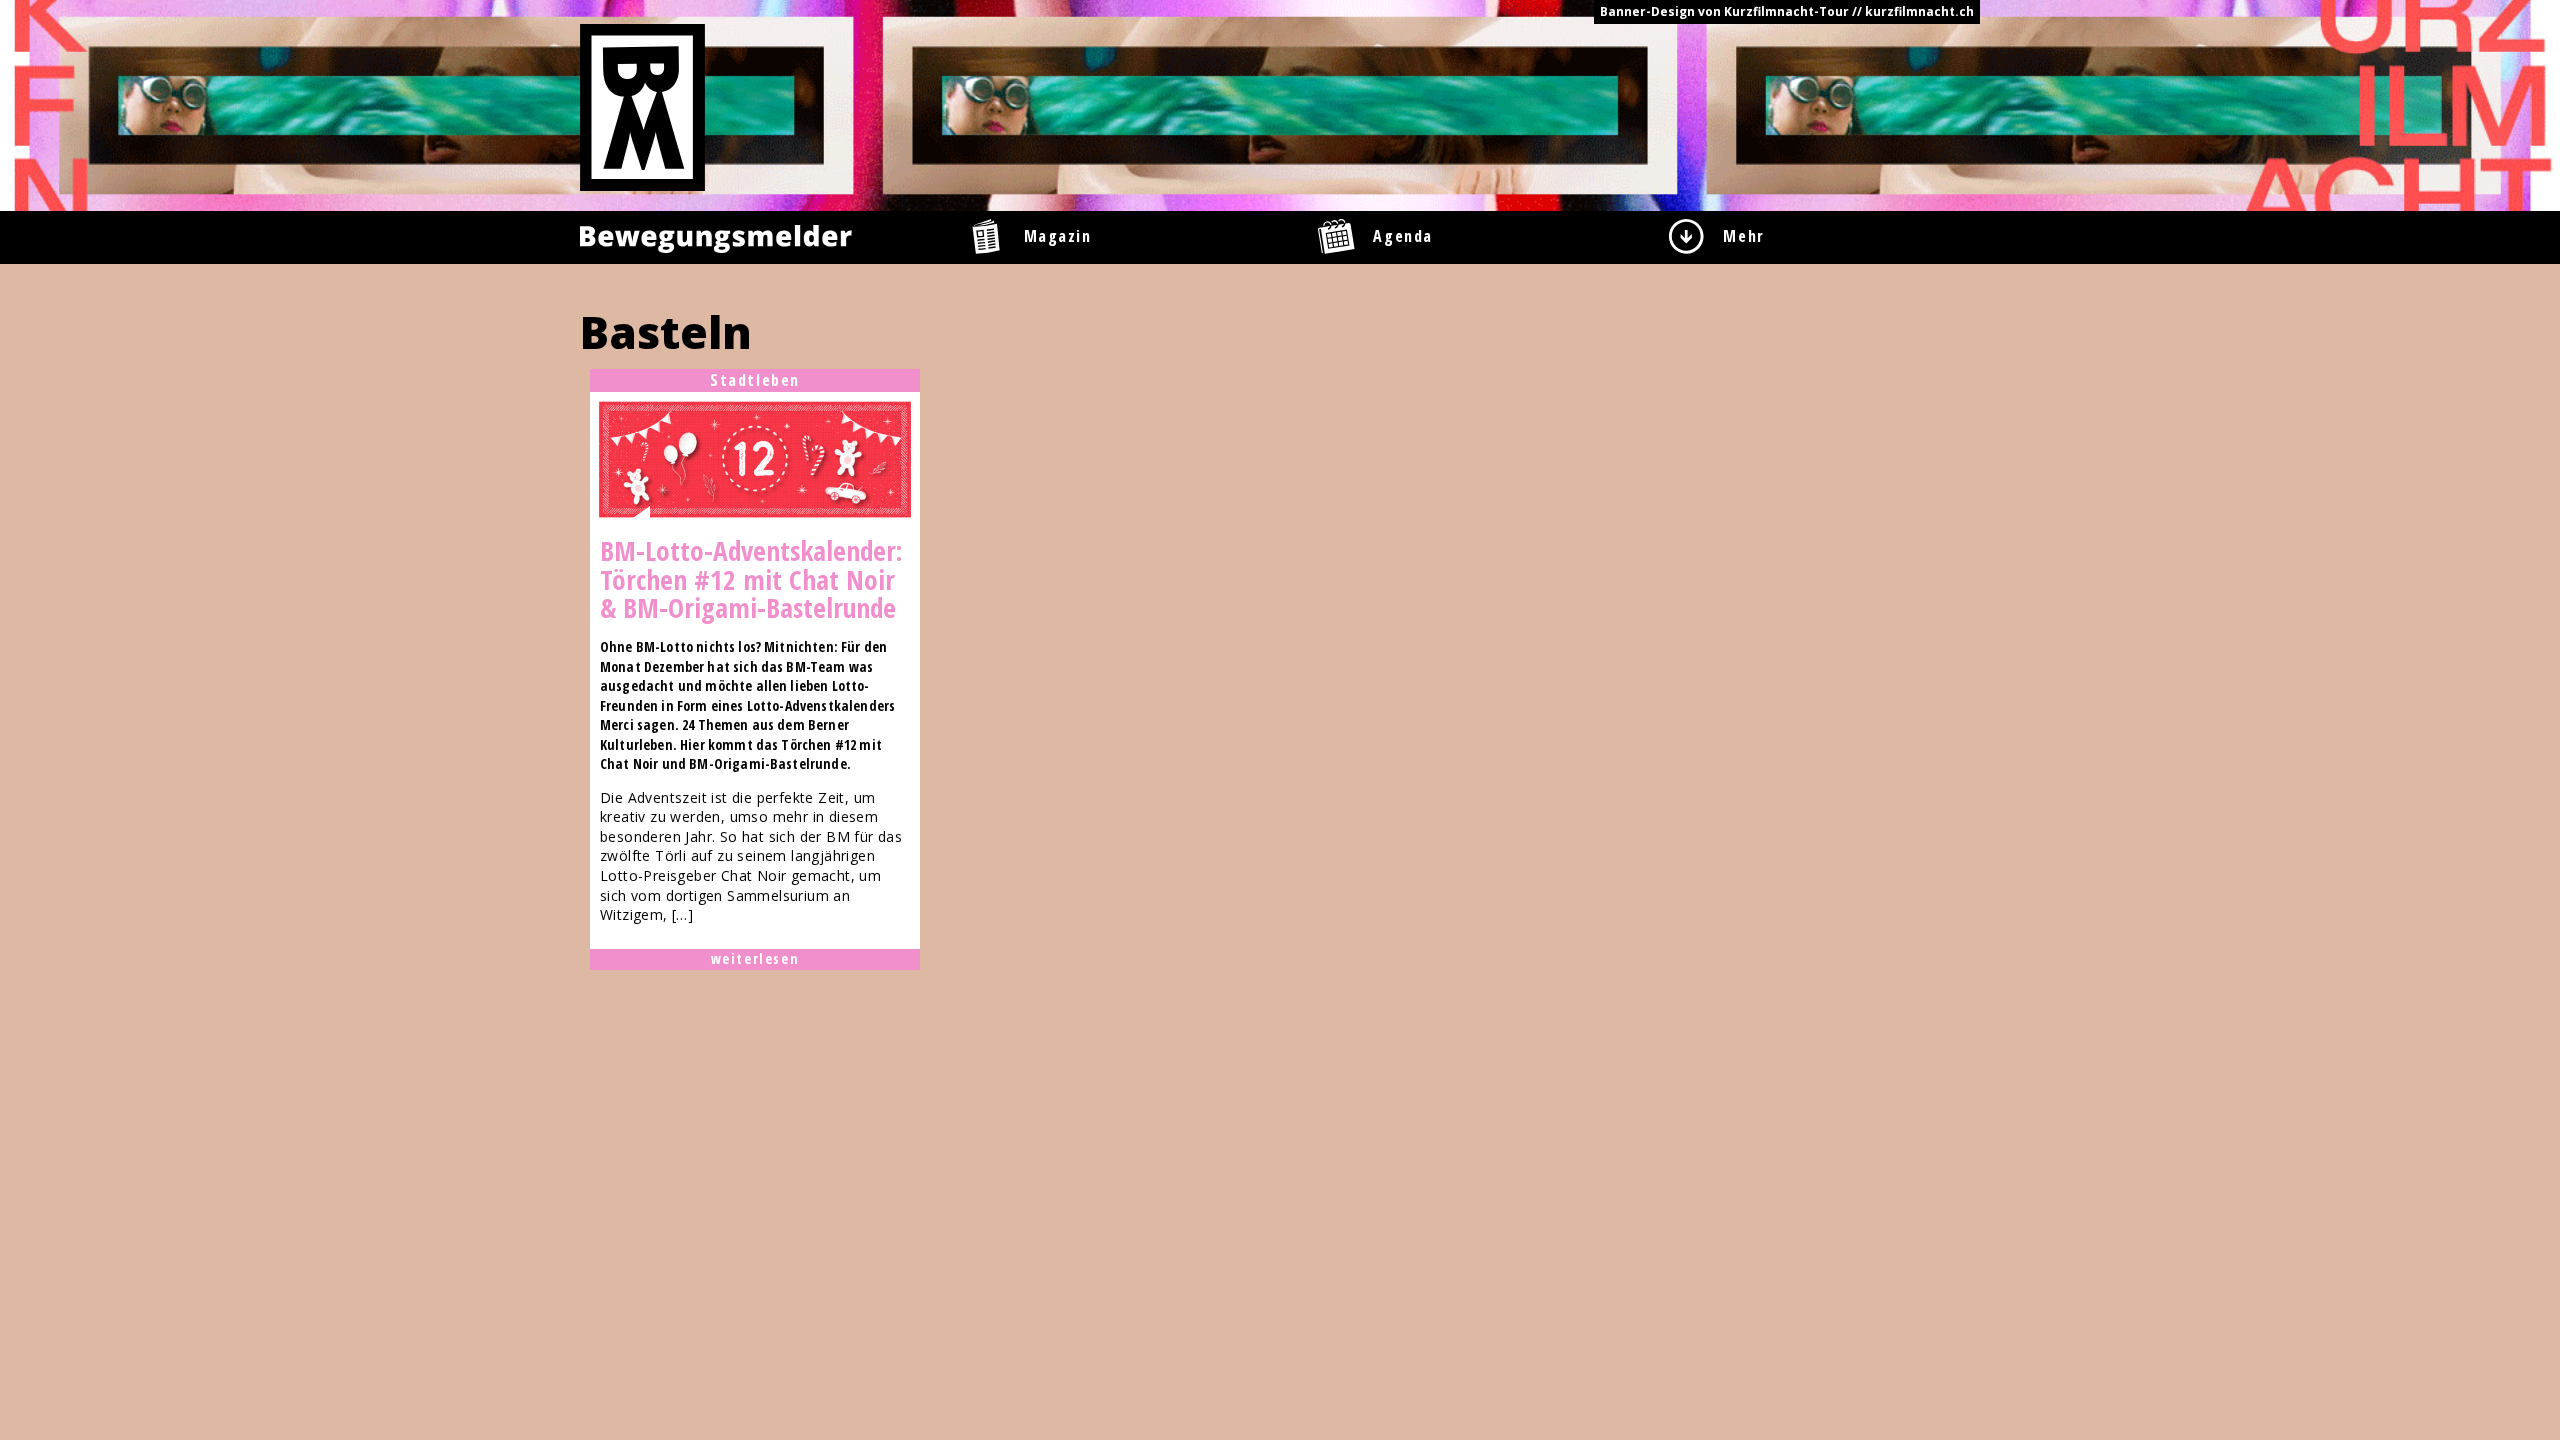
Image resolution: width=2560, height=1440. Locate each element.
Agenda (1403, 236)
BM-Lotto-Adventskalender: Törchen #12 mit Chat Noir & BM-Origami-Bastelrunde (751, 579)
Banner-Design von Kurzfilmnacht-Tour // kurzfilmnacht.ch (1787, 11)
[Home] (642, 106)
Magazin (1058, 236)
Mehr (1743, 236)
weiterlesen (755, 958)
